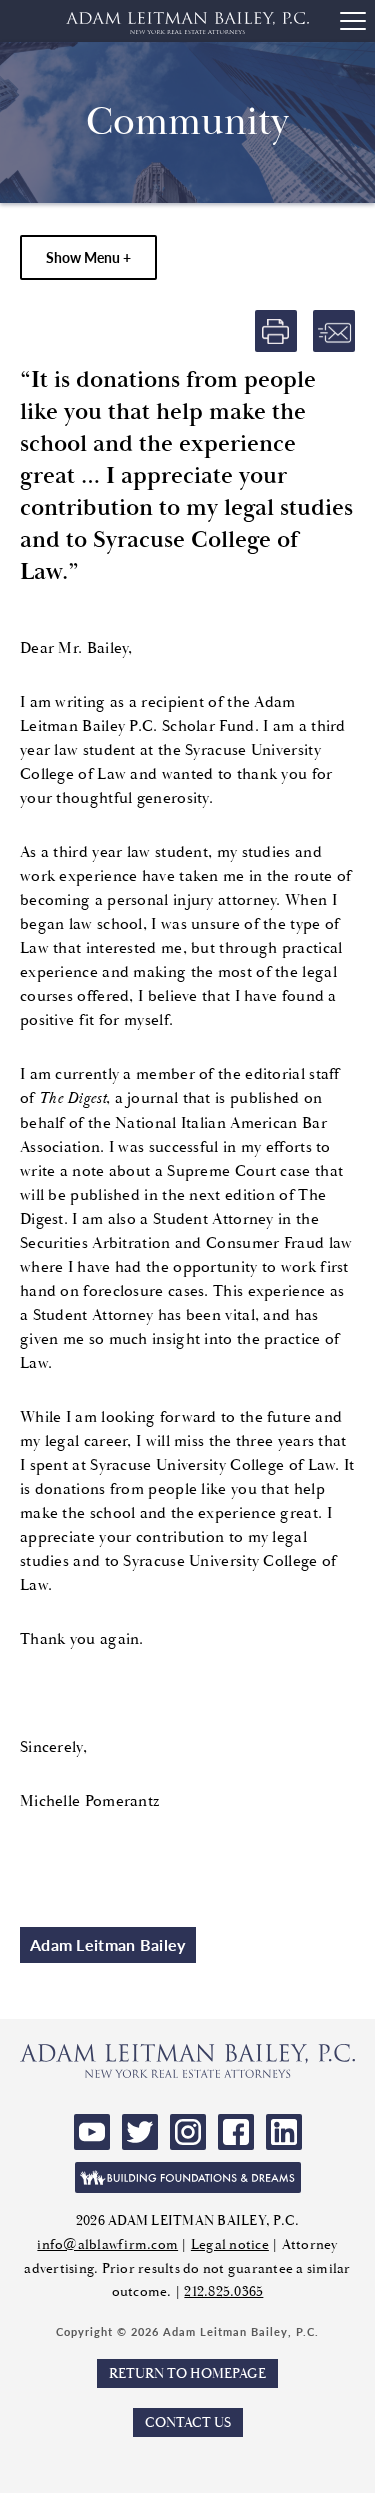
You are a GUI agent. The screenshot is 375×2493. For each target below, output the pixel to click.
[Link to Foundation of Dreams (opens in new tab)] (188, 2177)
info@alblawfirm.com (107, 2244)
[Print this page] (276, 331)
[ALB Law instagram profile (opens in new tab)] (188, 2132)
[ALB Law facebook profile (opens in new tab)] (236, 2132)
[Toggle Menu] (353, 21)
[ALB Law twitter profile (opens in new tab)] (140, 2132)
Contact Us (188, 2422)
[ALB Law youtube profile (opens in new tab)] (92, 2132)
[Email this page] (334, 331)
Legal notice (230, 2244)
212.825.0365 (223, 2291)
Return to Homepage (187, 2373)
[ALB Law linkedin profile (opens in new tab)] (284, 2132)
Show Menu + (88, 257)
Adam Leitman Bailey (108, 1944)
